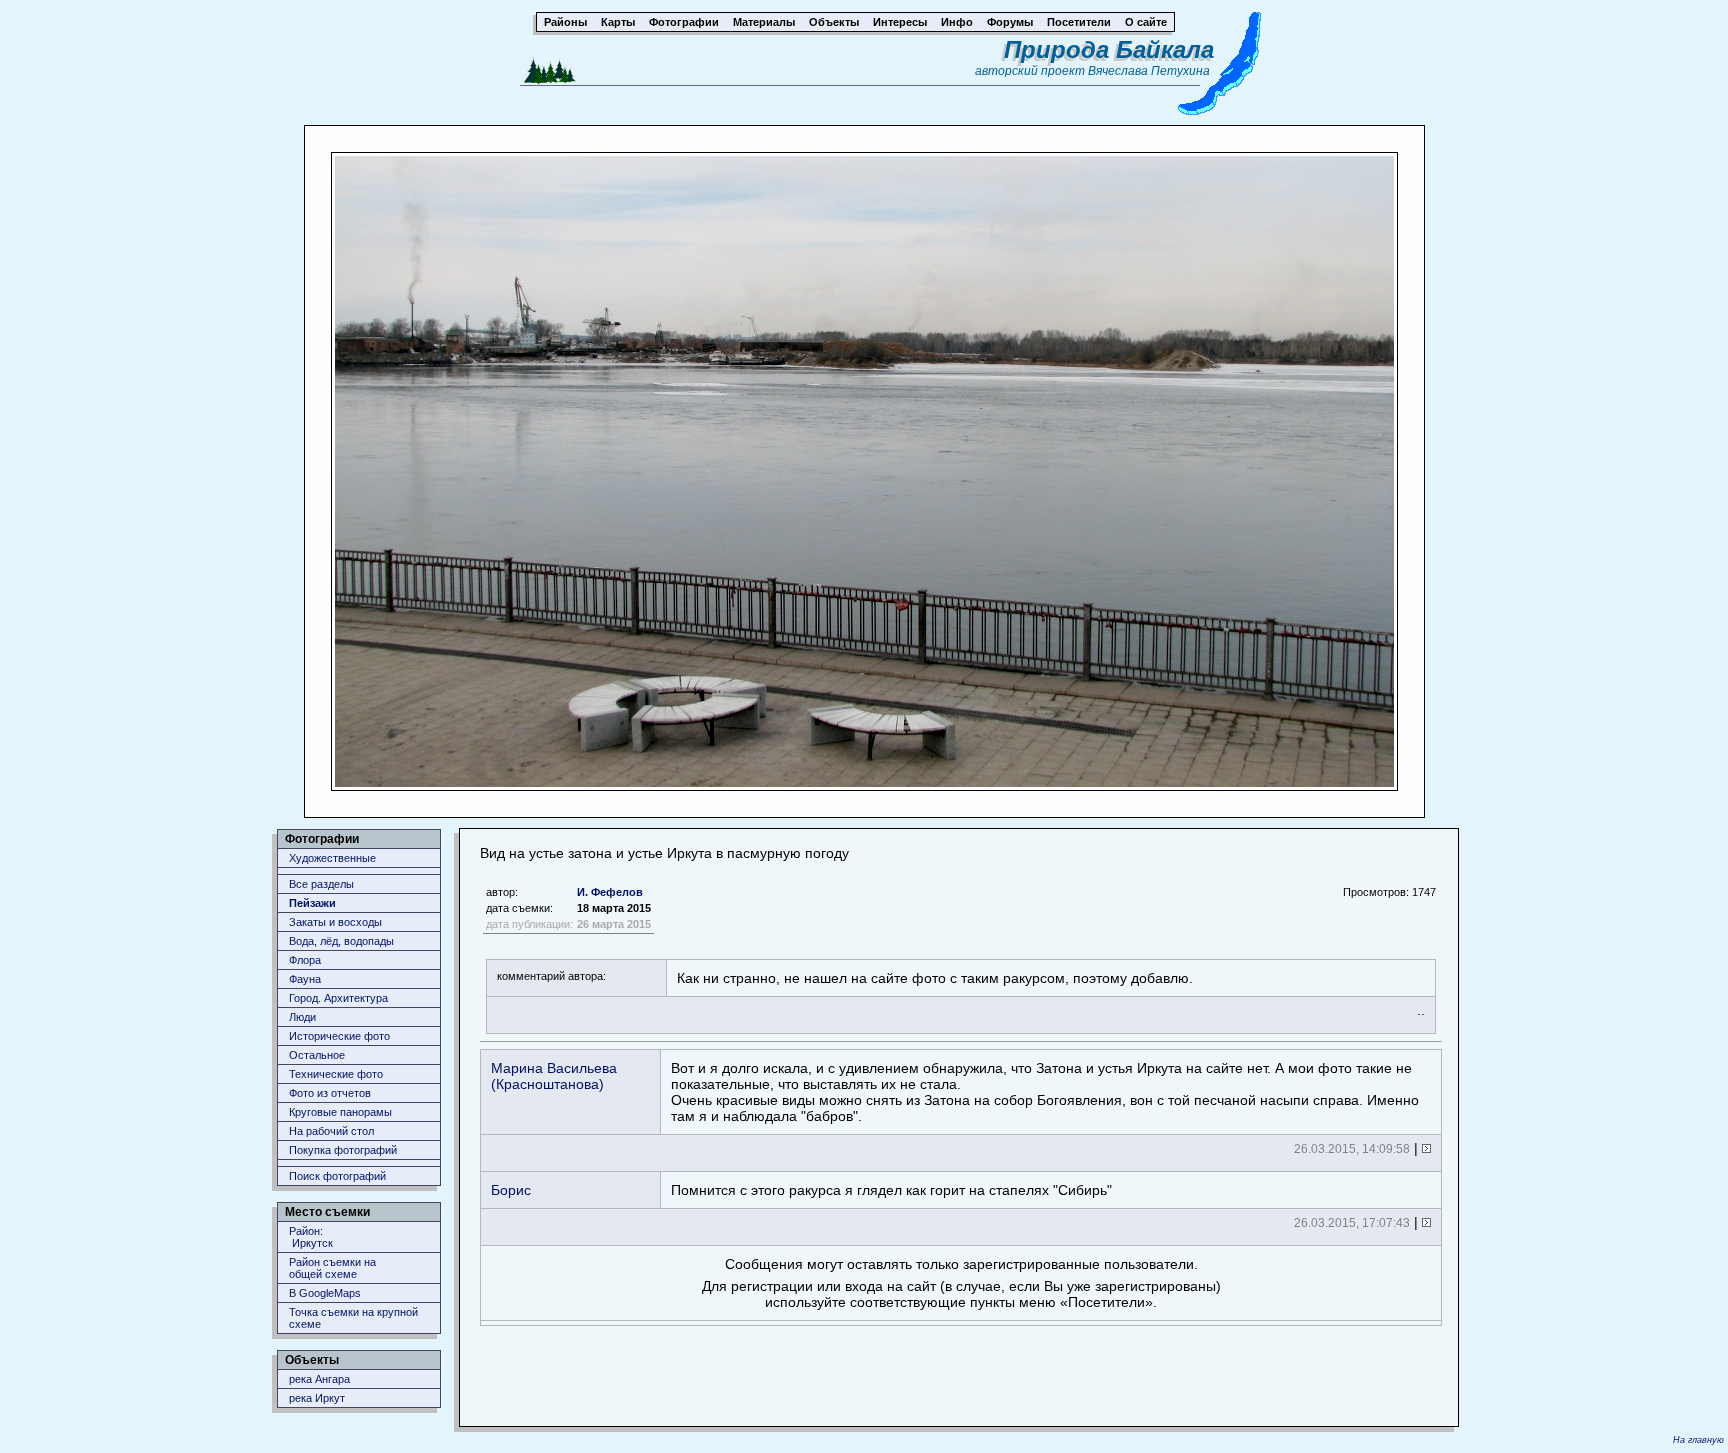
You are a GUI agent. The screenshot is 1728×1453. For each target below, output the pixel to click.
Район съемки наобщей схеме (332, 1268)
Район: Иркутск (311, 1237)
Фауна (305, 979)
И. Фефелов (610, 892)
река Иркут (317, 1398)
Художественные (332, 858)
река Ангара (319, 1379)
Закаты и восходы (335, 922)
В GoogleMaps (325, 1293)
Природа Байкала (1109, 49)
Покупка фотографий (343, 1150)
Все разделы (321, 884)
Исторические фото (339, 1036)
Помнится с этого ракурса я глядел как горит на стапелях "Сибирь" (891, 1190)
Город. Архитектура (338, 998)
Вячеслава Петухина (1149, 71)
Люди (302, 1017)
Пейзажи (312, 903)
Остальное (317, 1055)
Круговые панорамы (340, 1112)
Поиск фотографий (337, 1176)
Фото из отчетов (330, 1093)
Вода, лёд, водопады (341, 941)
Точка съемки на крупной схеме (353, 1318)
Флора (305, 960)
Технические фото (336, 1074)
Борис (511, 1190)
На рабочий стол (331, 1131)
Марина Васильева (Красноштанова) (554, 1076)
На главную (1698, 1440)
